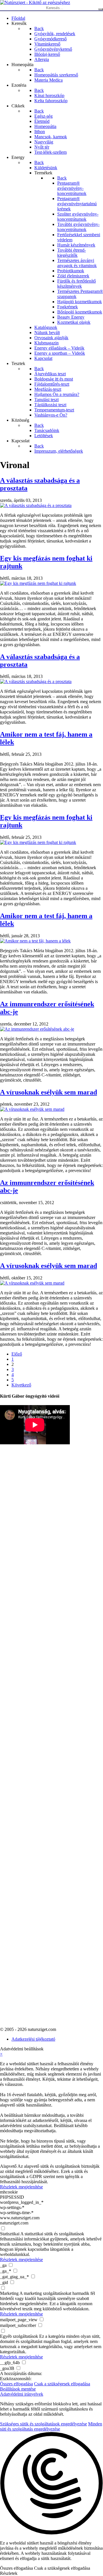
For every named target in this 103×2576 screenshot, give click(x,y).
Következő (21, 1385)
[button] (51, 2484)
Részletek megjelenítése (21, 2187)
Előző (17, 1354)
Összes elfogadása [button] (16, 2384)
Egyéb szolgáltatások (19, 2336)
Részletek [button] (9, 2573)
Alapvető (8, 2166)
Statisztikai (10, 2234)
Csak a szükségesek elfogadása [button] (62, 2384)
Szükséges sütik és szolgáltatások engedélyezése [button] (43, 2424)
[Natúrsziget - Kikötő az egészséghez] (35, 2)
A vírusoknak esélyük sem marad (48, 1092)
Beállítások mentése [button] (18, 2389)
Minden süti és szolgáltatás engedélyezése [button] (51, 2426)
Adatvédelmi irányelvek (22, 2394)
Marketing (9, 2293)
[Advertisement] (23, 1594)
